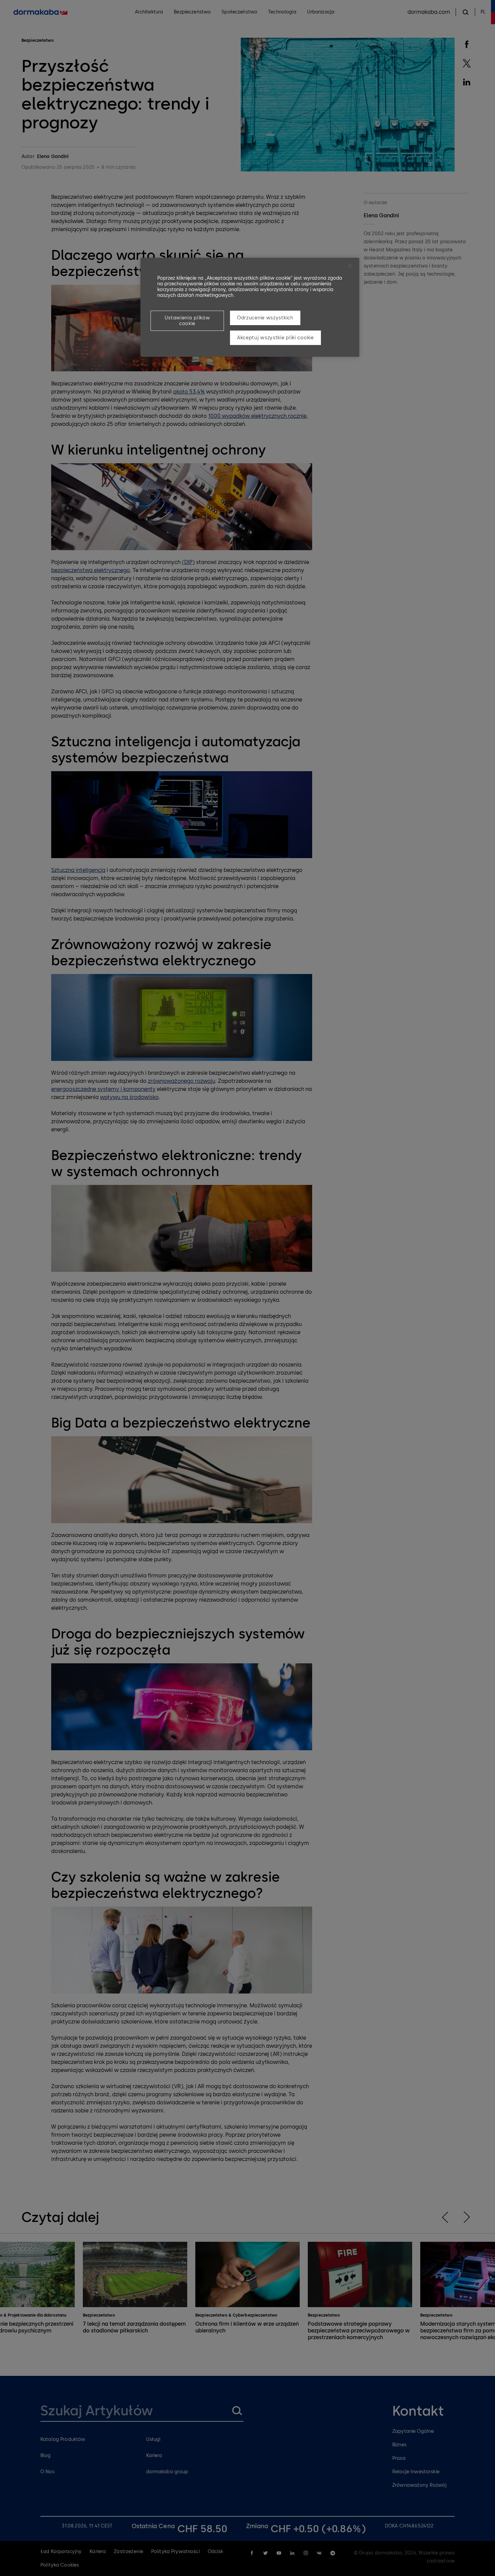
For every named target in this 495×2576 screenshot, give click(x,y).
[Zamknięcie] (350, 266)
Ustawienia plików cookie (187, 321)
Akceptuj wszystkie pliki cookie (275, 338)
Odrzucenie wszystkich (265, 318)
